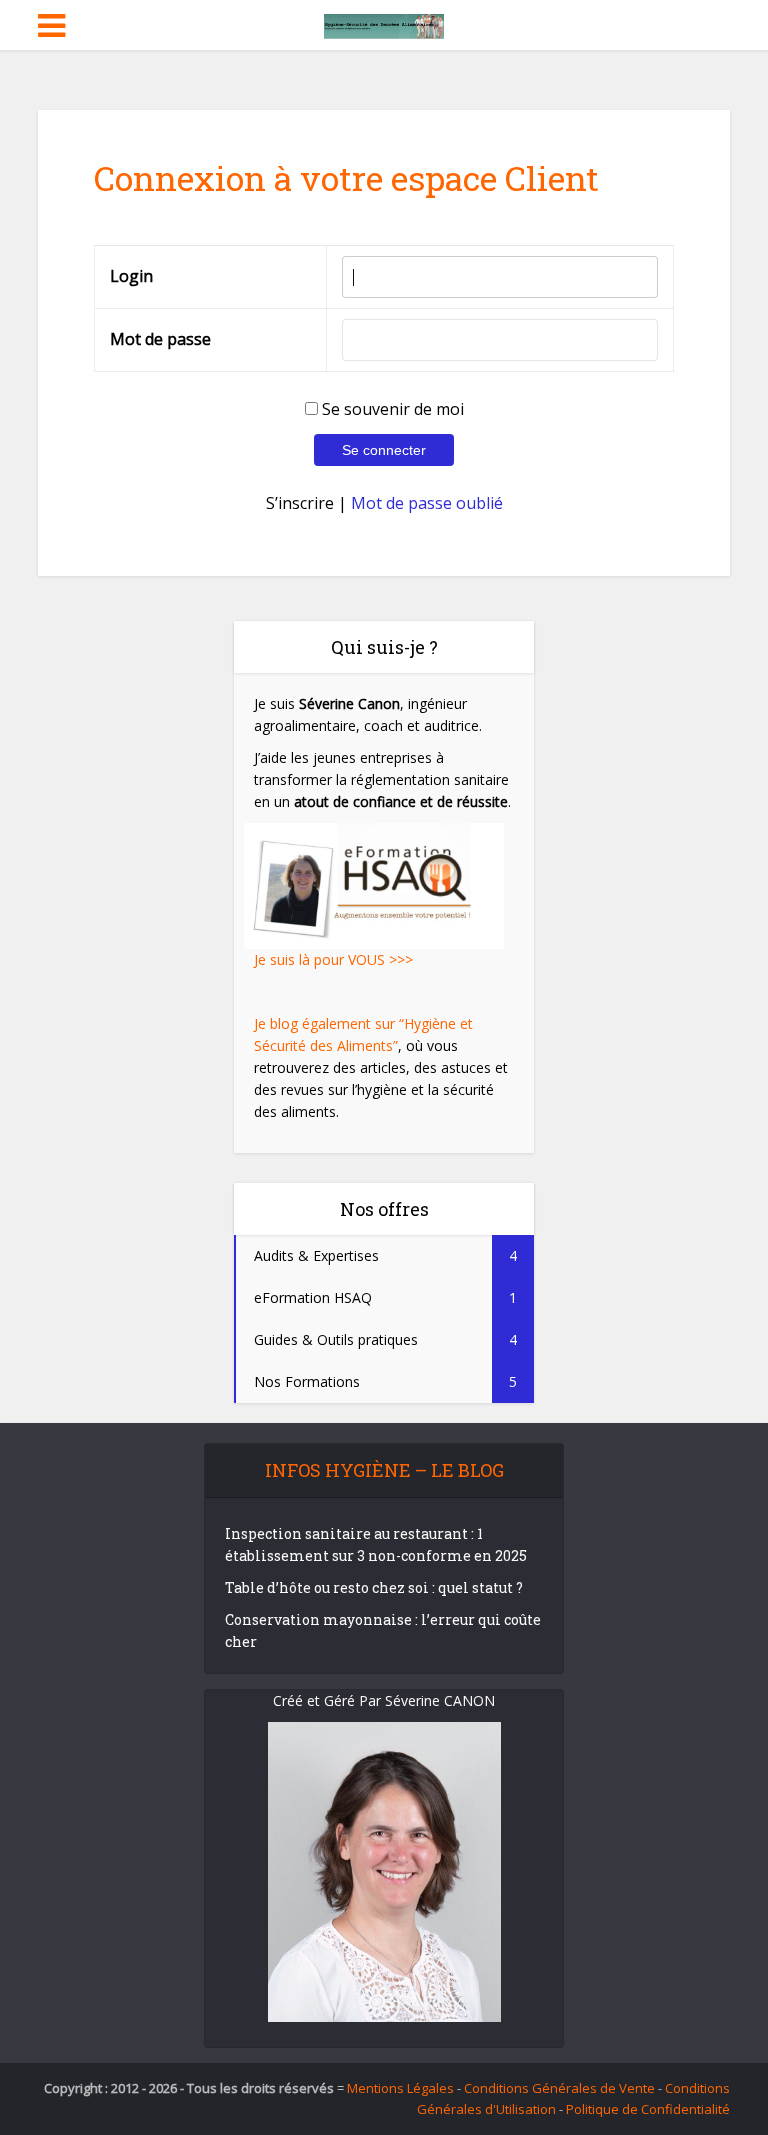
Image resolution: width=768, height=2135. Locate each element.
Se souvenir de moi (391, 409)
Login (131, 276)
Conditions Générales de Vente (559, 2088)
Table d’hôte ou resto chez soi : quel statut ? (374, 1587)
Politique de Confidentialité (648, 2109)
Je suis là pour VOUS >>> (333, 959)
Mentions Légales (400, 2088)
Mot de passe (160, 339)
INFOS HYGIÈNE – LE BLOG (384, 1470)
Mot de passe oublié (427, 503)
